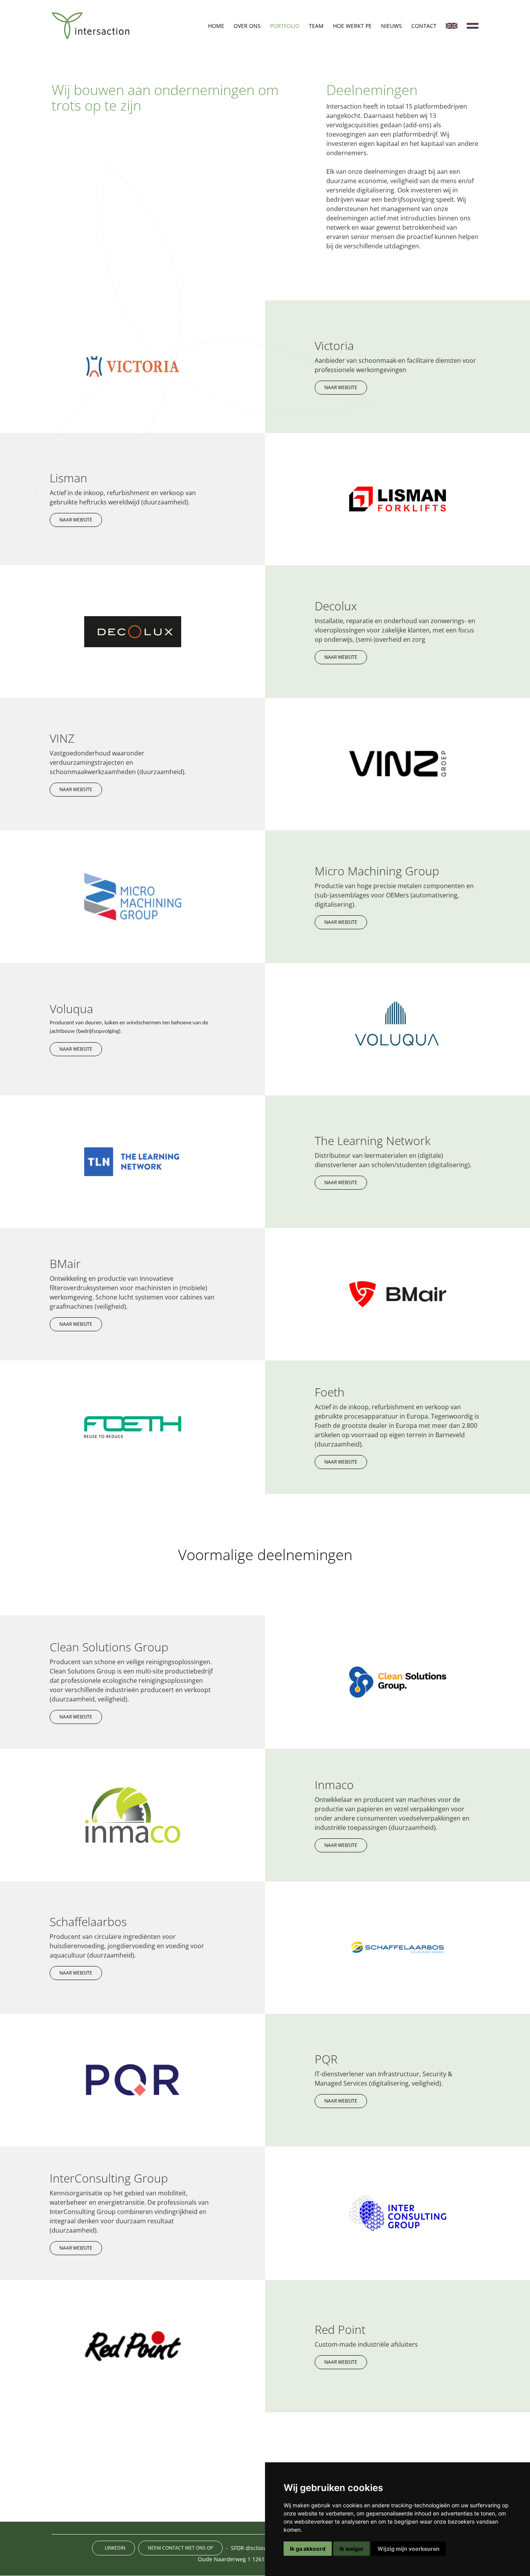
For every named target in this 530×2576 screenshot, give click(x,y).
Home (216, 26)
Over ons (247, 26)
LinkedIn (115, 2548)
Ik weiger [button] (352, 2549)
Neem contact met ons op (180, 2548)
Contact (424, 26)
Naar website (341, 387)
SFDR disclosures (253, 2548)
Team (316, 26)
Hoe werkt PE (352, 26)
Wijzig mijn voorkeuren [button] (409, 2549)
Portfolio (285, 26)
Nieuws (391, 26)
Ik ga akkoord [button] (308, 2549)
